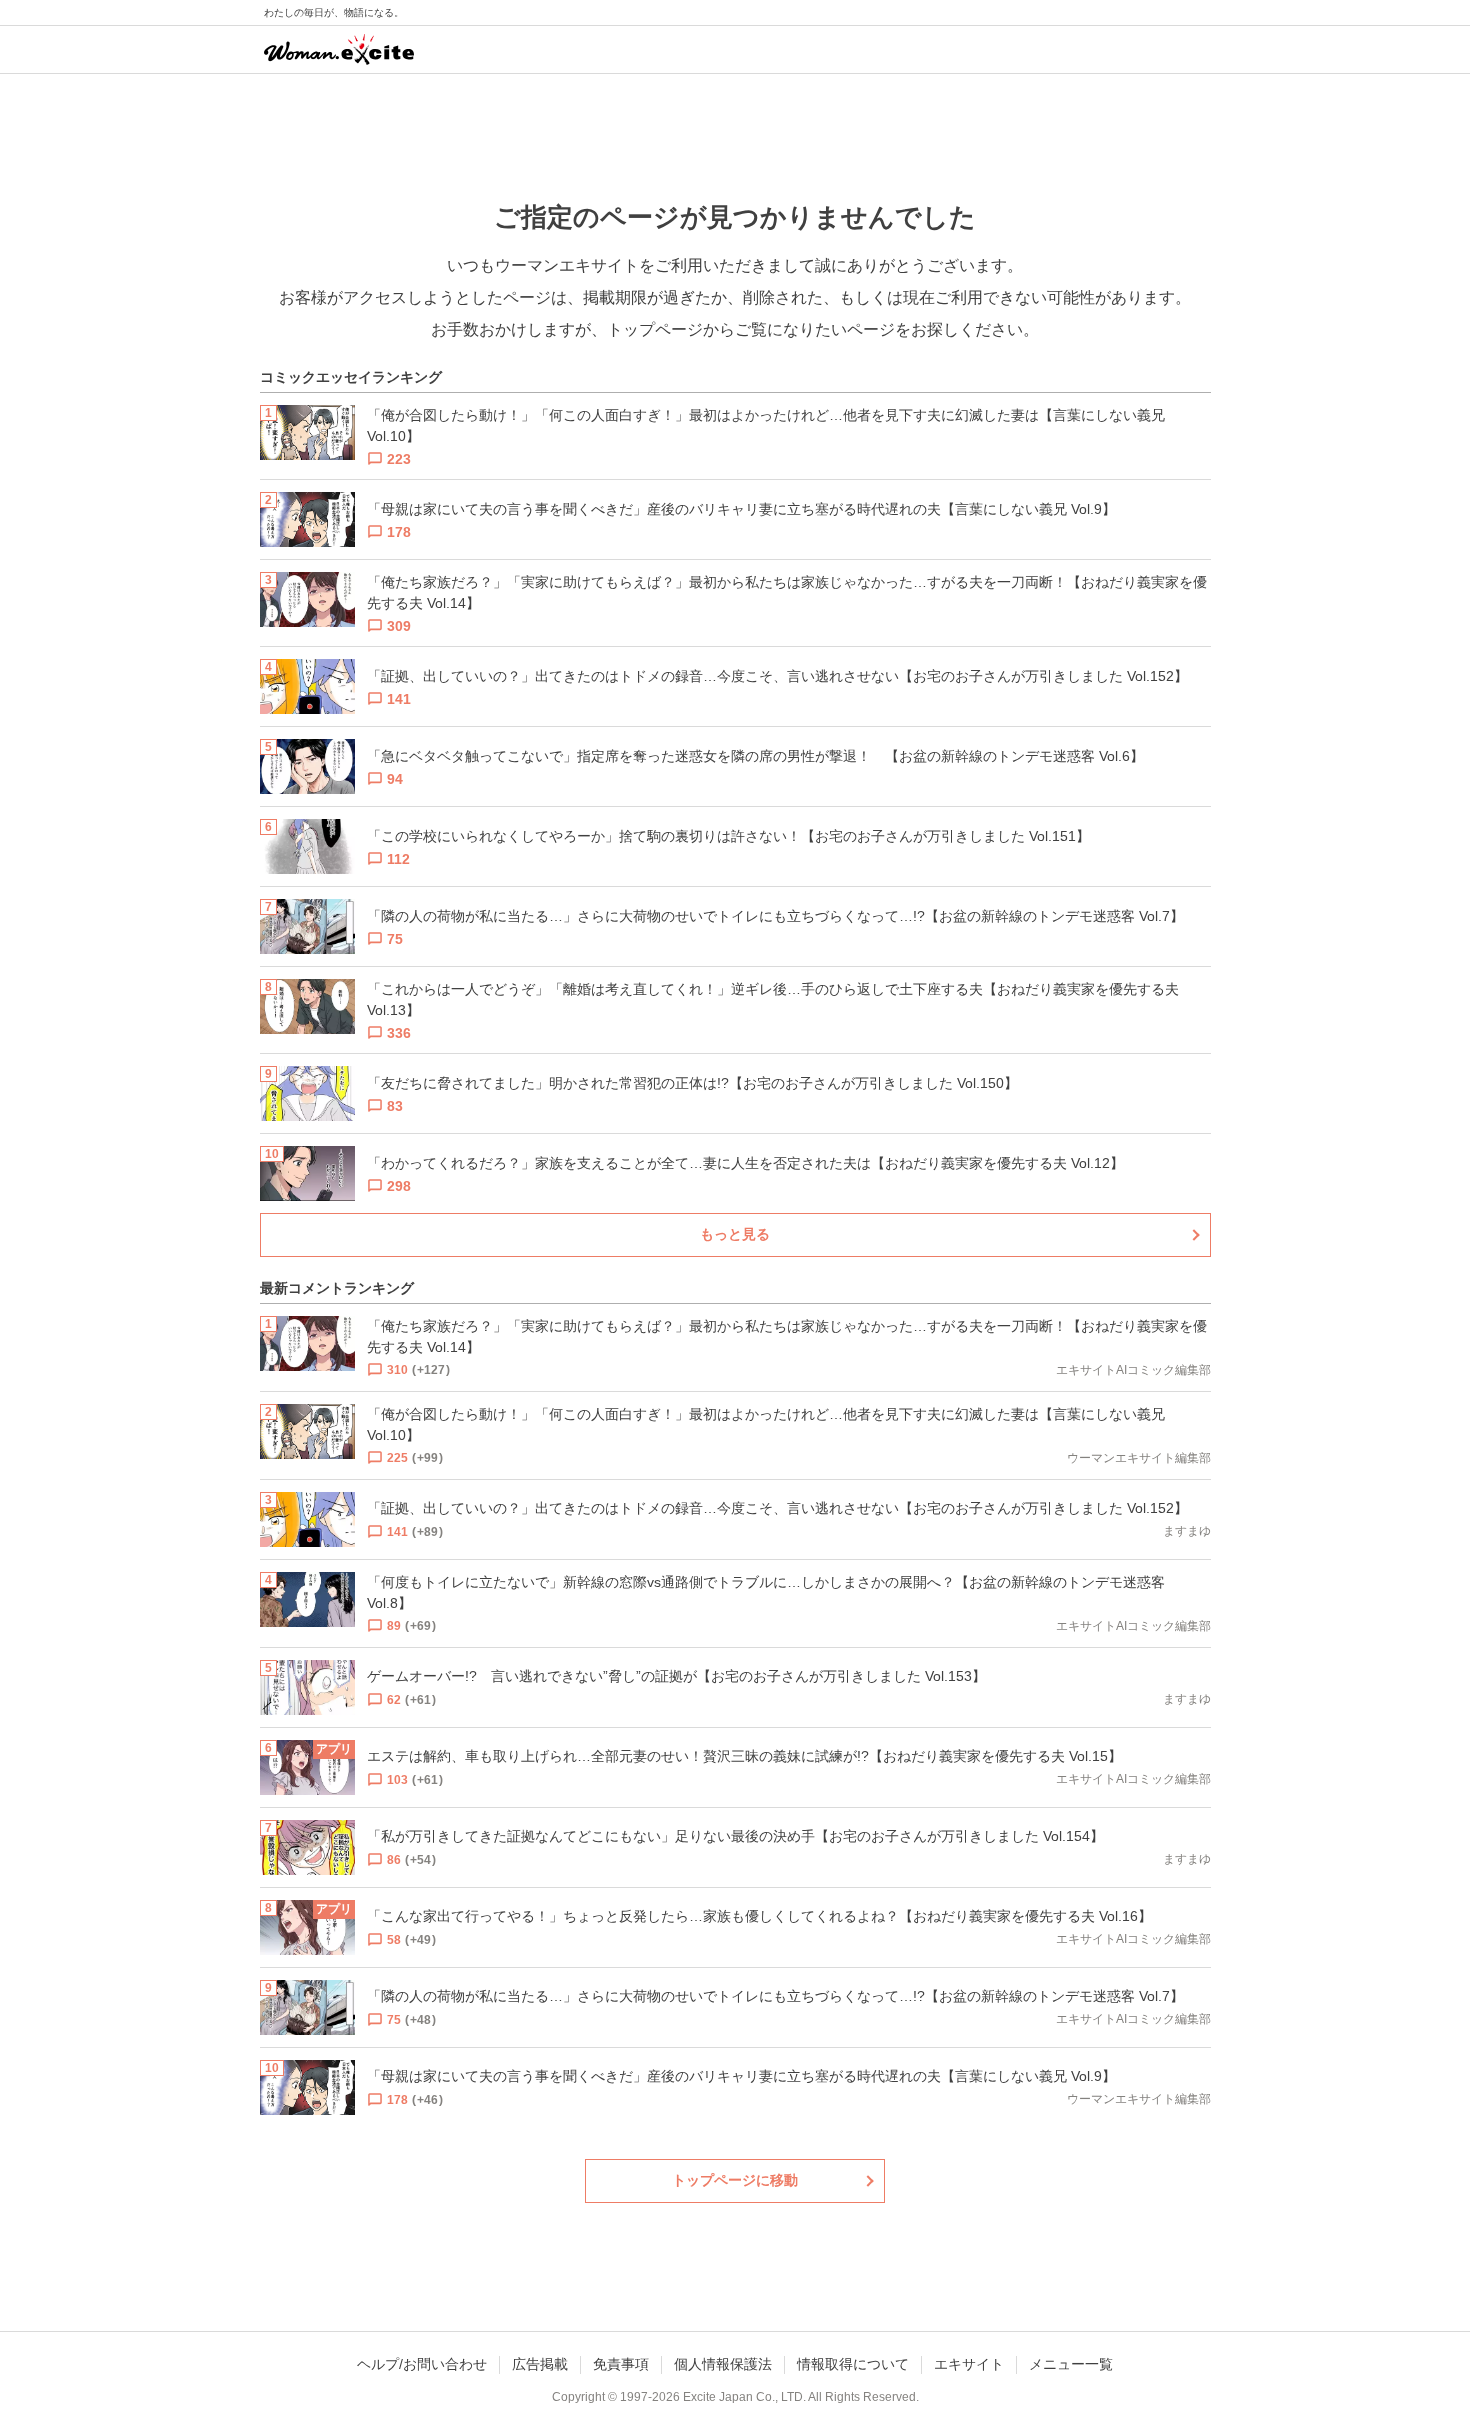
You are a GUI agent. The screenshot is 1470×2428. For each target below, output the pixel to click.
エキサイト (969, 2364)
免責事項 (621, 2364)
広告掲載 (540, 2364)
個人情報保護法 (723, 2364)
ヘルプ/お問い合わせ (422, 2364)
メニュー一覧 (1071, 2364)
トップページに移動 (735, 2180)
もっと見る (735, 1234)
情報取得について (853, 2364)
